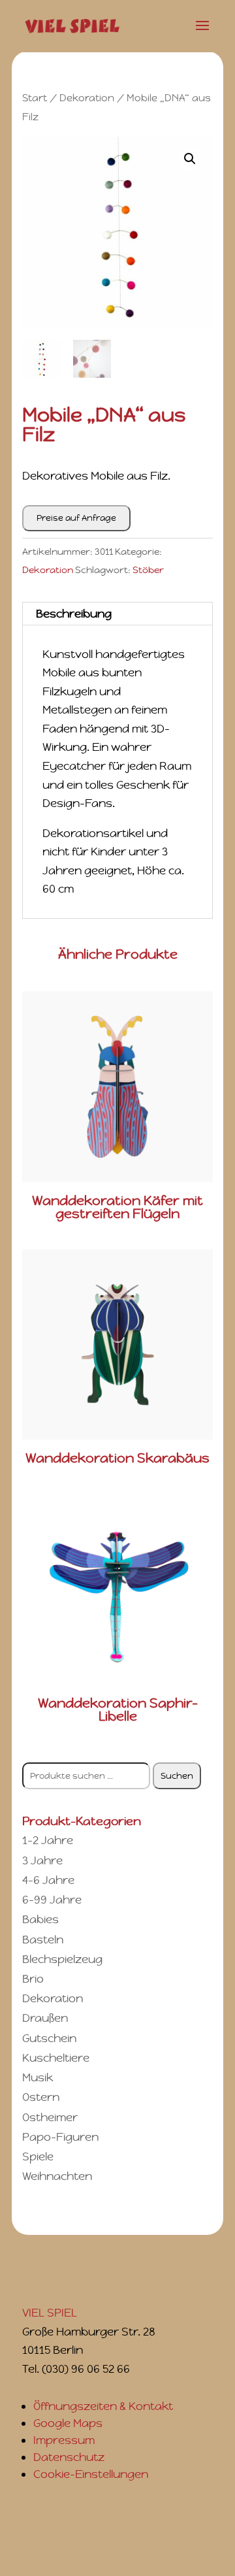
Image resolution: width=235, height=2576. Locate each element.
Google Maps (68, 2423)
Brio (33, 1979)
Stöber (148, 570)
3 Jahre (42, 1860)
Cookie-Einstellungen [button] (91, 2474)
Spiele (38, 2156)
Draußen (45, 2018)
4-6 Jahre (48, 1880)
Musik (38, 2077)
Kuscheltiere (56, 2058)
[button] (190, 159)
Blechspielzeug (62, 1959)
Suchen (177, 1776)
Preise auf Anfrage (76, 518)
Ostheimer (50, 2117)
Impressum (64, 2440)
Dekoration (87, 98)
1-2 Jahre (48, 1840)
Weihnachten (57, 2176)
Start (35, 98)
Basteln (43, 1940)
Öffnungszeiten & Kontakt (103, 2406)
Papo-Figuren (60, 2137)
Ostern (41, 2097)
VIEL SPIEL (50, 2313)
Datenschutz (69, 2457)
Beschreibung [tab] (74, 614)
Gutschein (49, 2038)
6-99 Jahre (52, 1900)
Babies (40, 1919)
